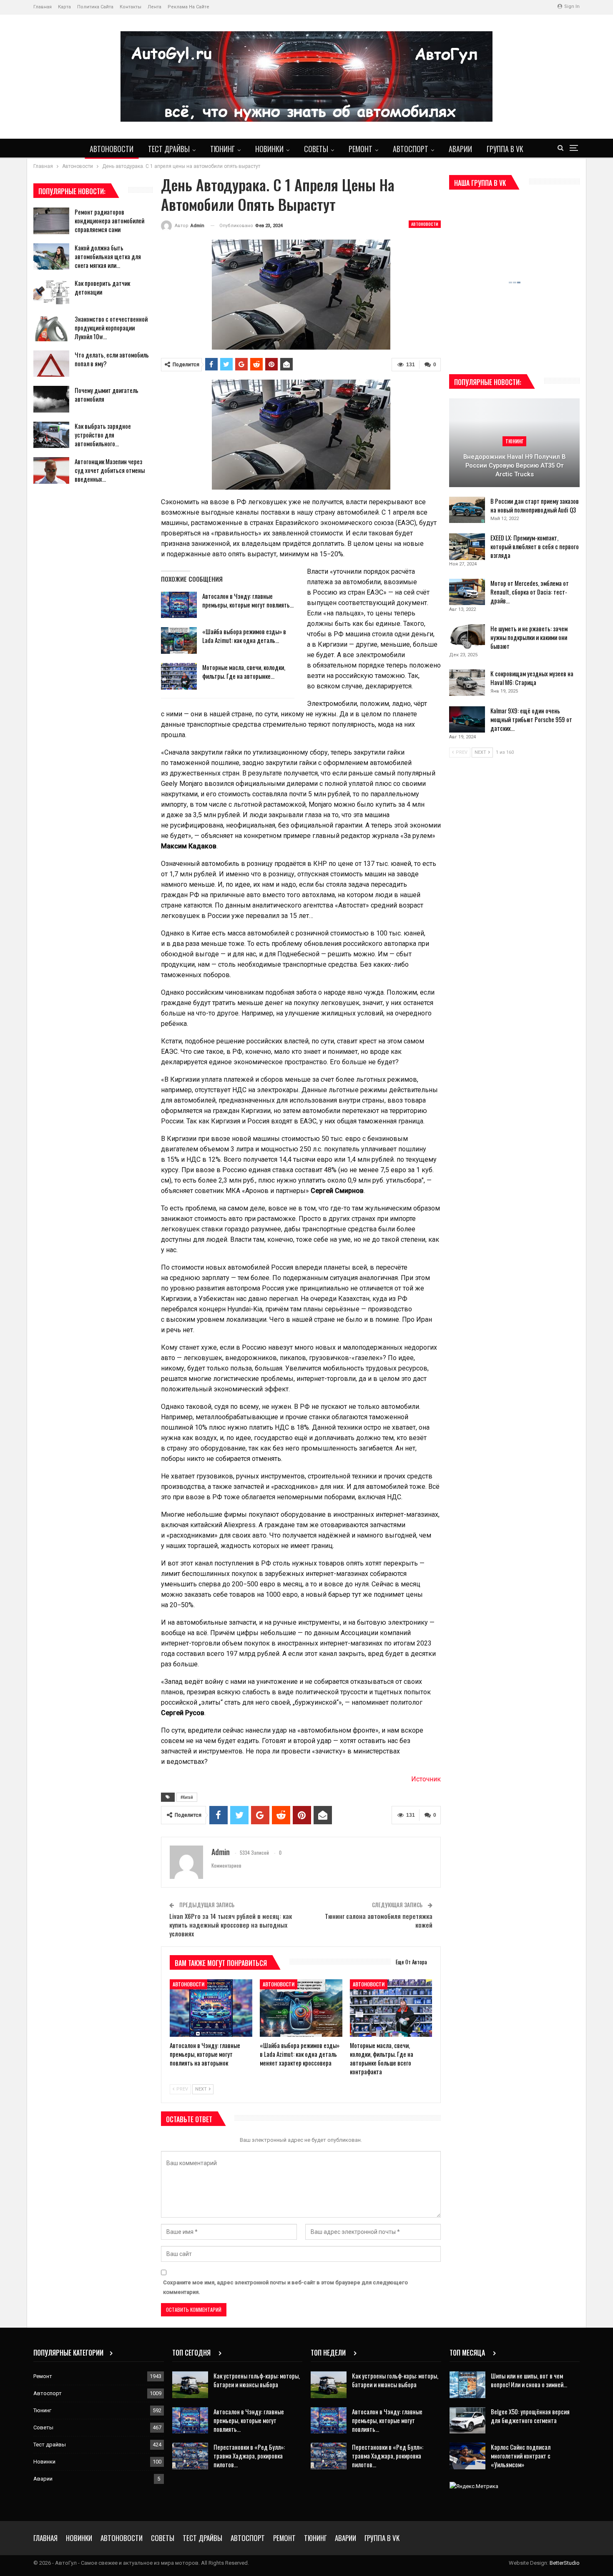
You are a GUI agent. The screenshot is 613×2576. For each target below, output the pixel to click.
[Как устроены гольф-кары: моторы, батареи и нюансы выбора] (190, 2385)
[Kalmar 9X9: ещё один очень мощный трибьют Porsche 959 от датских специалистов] (467, 720)
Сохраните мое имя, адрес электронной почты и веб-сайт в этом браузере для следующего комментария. (285, 2287)
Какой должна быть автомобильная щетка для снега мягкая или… (108, 256)
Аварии (460, 149)
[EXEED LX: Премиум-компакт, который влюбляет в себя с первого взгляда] (467, 547)
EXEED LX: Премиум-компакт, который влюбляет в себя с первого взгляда (535, 546)
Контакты (131, 7)
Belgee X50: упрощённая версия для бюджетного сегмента (530, 2416)
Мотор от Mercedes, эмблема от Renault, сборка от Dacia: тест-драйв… (530, 592)
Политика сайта (95, 7)
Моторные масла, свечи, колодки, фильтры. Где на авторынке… (244, 672)
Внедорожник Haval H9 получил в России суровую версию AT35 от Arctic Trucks (514, 465)
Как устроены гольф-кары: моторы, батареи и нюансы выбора (257, 2380)
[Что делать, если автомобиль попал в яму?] (51, 364)
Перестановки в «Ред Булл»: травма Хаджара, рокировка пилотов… (249, 2456)
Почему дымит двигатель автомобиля (107, 394)
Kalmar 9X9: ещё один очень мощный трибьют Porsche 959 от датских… (531, 719)
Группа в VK (505, 149)
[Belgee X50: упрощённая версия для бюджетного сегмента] (467, 2421)
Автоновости (112, 149)
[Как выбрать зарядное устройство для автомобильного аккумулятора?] (51, 435)
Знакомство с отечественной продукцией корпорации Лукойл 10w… (111, 328)
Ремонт (361, 149)
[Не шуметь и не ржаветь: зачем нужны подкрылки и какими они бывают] (467, 638)
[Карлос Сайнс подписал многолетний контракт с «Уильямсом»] (467, 2456)
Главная (43, 7)
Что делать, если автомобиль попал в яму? (112, 359)
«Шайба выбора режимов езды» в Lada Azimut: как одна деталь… (244, 636)
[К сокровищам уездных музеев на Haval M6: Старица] (467, 683)
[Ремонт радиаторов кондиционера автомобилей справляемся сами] (51, 221)
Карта (64, 7)
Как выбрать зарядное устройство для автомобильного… (103, 435)
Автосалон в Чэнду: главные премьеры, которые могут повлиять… (248, 600)
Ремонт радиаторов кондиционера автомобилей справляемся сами (109, 220)
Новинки (269, 149)
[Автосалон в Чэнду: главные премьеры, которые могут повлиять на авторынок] (179, 605)
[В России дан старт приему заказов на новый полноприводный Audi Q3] (467, 510)
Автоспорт (411, 149)
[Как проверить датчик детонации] (51, 292)
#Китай (187, 1797)
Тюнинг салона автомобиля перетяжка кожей (379, 1920)
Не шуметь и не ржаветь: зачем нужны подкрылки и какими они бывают (529, 637)
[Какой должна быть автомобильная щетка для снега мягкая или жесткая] (51, 257)
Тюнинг (222, 149)
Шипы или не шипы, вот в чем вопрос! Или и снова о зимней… (529, 2380)
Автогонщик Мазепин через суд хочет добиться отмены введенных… (110, 470)
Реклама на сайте (188, 7)
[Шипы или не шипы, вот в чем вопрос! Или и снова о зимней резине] (467, 2385)
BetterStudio (565, 2563)
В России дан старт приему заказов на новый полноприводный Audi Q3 (535, 505)
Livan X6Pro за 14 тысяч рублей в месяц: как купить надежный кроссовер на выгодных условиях (231, 1925)
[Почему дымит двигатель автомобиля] (51, 399)
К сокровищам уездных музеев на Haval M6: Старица (532, 678)
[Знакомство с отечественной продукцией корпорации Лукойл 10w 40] (51, 328)
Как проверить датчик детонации (102, 287)
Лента (155, 7)
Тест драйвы (169, 149)
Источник (426, 1779)
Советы (316, 149)
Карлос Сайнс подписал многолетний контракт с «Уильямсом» (521, 2456)
